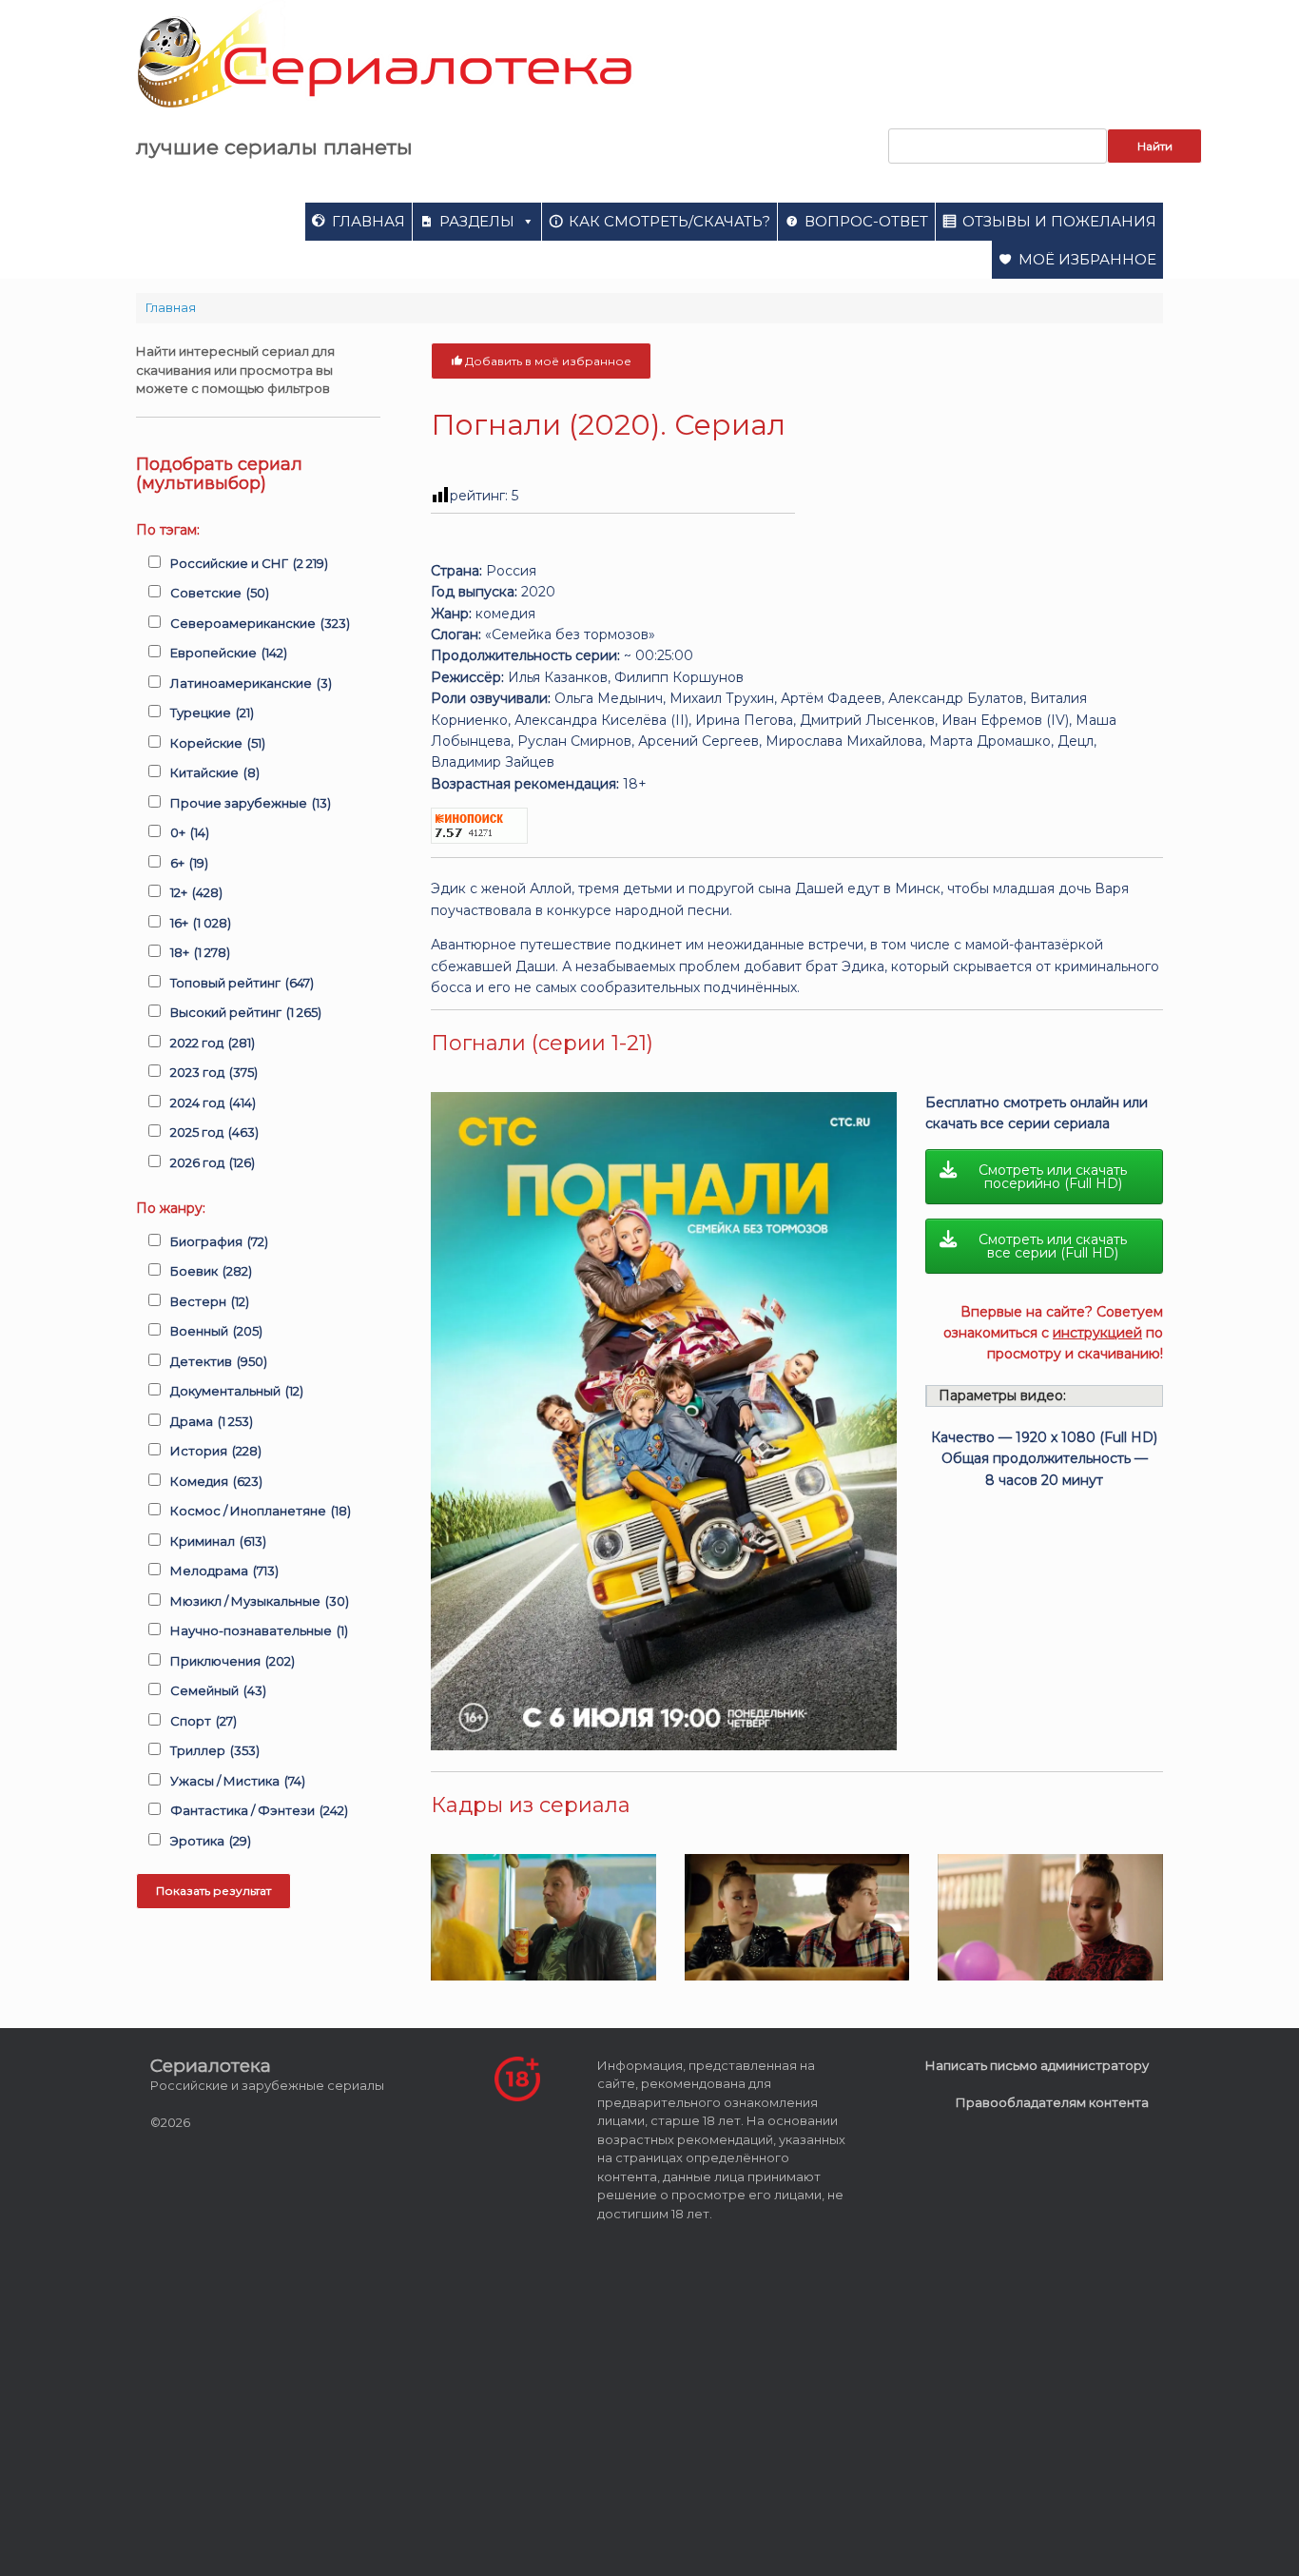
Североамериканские (260, 623)
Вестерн (210, 1301)
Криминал (218, 1541)
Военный (216, 1331)
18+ (200, 952)
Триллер (215, 1750)
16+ (201, 923)
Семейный (218, 1690)
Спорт (204, 1721)
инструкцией (1097, 1333)
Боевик (211, 1271)
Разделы (477, 221)
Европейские (229, 653)
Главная (368, 221)
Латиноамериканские (251, 683)
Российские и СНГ (249, 563)
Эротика (211, 1841)
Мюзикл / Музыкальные (260, 1601)
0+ (190, 832)
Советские (220, 593)
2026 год (213, 1162)
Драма (212, 1421)
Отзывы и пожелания (1059, 221)
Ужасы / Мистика (238, 1781)
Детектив (219, 1361)
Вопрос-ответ (866, 221)
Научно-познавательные (259, 1630)
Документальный (237, 1391)
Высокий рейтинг (246, 1012)
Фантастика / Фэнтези (259, 1810)
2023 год (214, 1072)
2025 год (214, 1132)
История (216, 1451)
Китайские (215, 772)
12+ (196, 892)
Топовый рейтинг (242, 983)
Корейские (218, 743)
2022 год (213, 1043)
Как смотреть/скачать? (669, 221)
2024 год (213, 1103)
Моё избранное (1087, 259)
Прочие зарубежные (251, 803)
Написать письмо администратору (1037, 2065)
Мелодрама (224, 1571)
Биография (219, 1241)
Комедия (216, 1481)
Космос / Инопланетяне (261, 1511)
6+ (189, 863)
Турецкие (212, 712)
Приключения (233, 1661)
